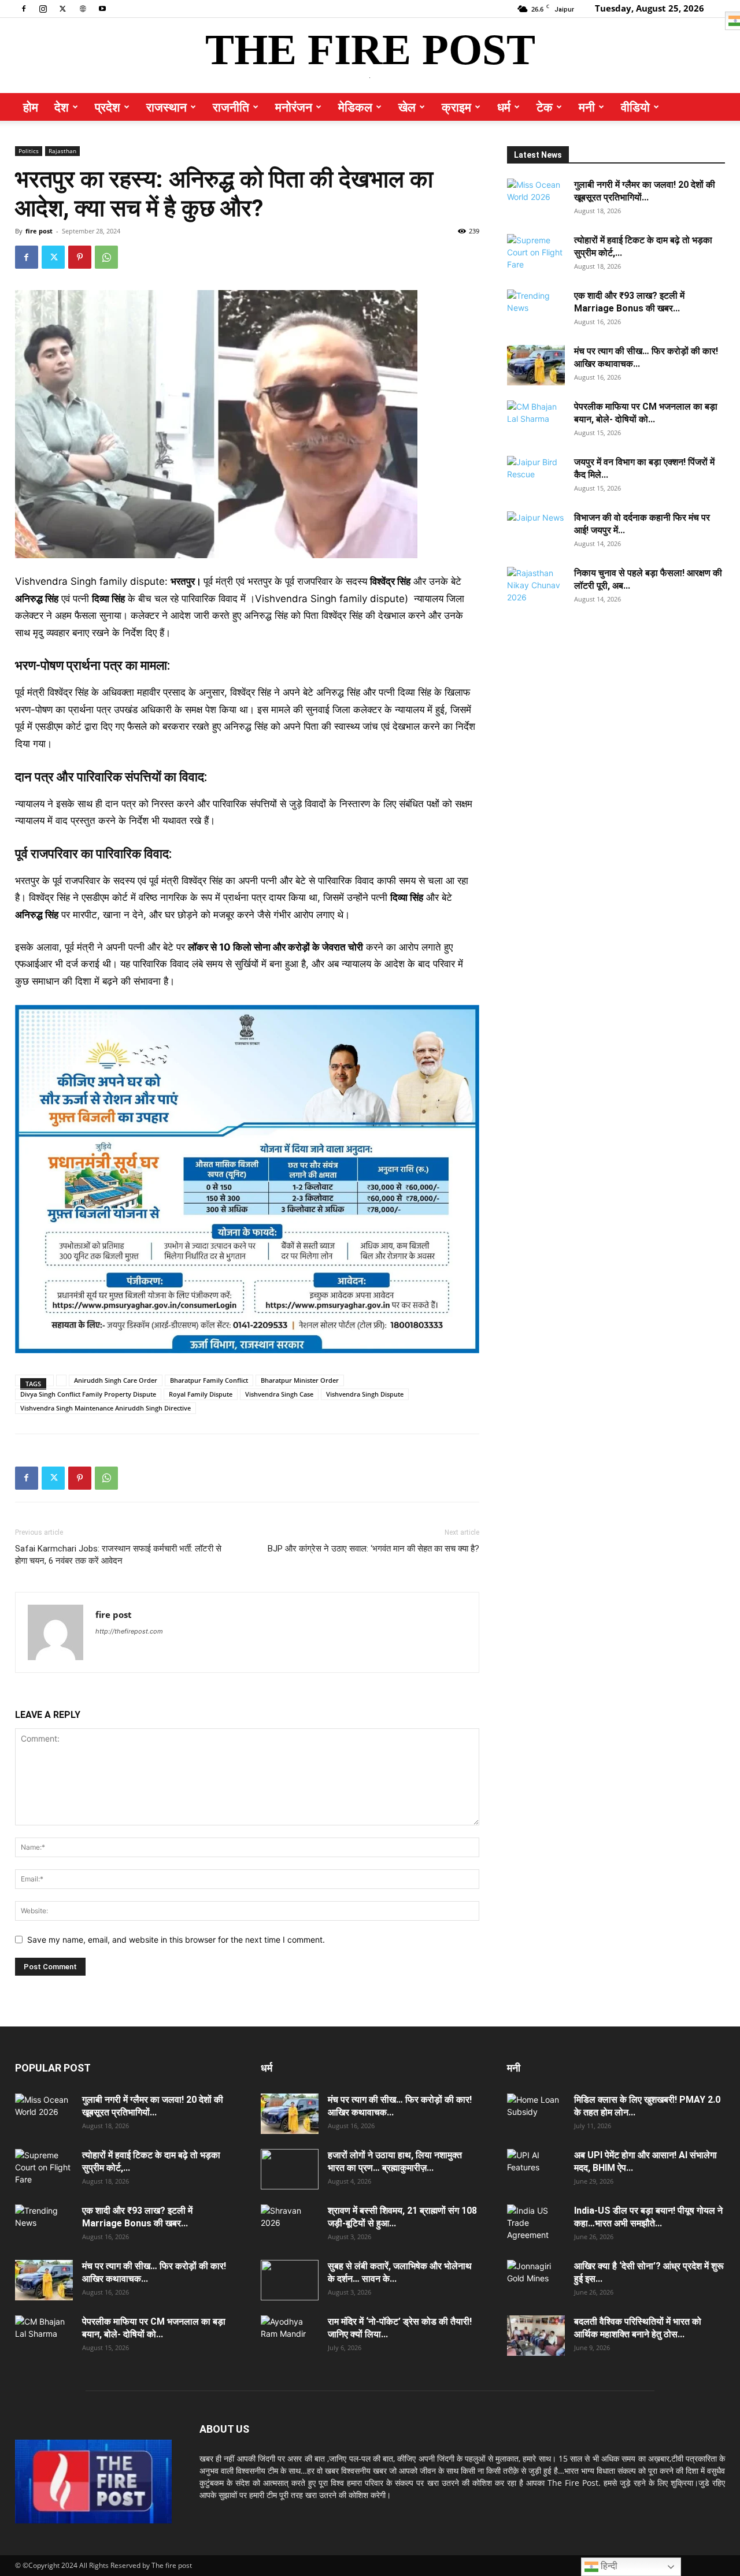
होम (31, 107)
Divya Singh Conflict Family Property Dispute (88, 1394)
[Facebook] (24, 8)
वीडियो (635, 107)
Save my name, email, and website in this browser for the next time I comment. (176, 1940)
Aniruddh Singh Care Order (116, 1380)
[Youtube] (102, 8)
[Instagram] (43, 8)
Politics (29, 151)
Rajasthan (62, 151)
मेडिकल (355, 107)
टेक (545, 107)
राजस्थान (166, 107)
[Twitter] (63, 8)
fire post (39, 231)
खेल (407, 107)
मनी (587, 107)
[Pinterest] (80, 257)
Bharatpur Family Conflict (209, 1380)
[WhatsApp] (106, 257)
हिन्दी (608, 2566)
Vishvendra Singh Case (279, 1394)
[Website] (83, 8)
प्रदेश (108, 107)
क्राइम (456, 107)
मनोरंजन (294, 107)
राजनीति (231, 107)
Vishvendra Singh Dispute (365, 1394)
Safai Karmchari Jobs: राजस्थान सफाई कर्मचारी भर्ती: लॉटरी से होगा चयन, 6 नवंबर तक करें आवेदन (118, 1555)
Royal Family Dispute (201, 1394)
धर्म (504, 107)
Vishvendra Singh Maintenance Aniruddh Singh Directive (106, 1408)
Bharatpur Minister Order (300, 1380)
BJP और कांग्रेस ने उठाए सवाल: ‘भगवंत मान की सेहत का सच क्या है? (373, 1549)
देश (62, 107)
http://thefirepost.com (129, 1631)
